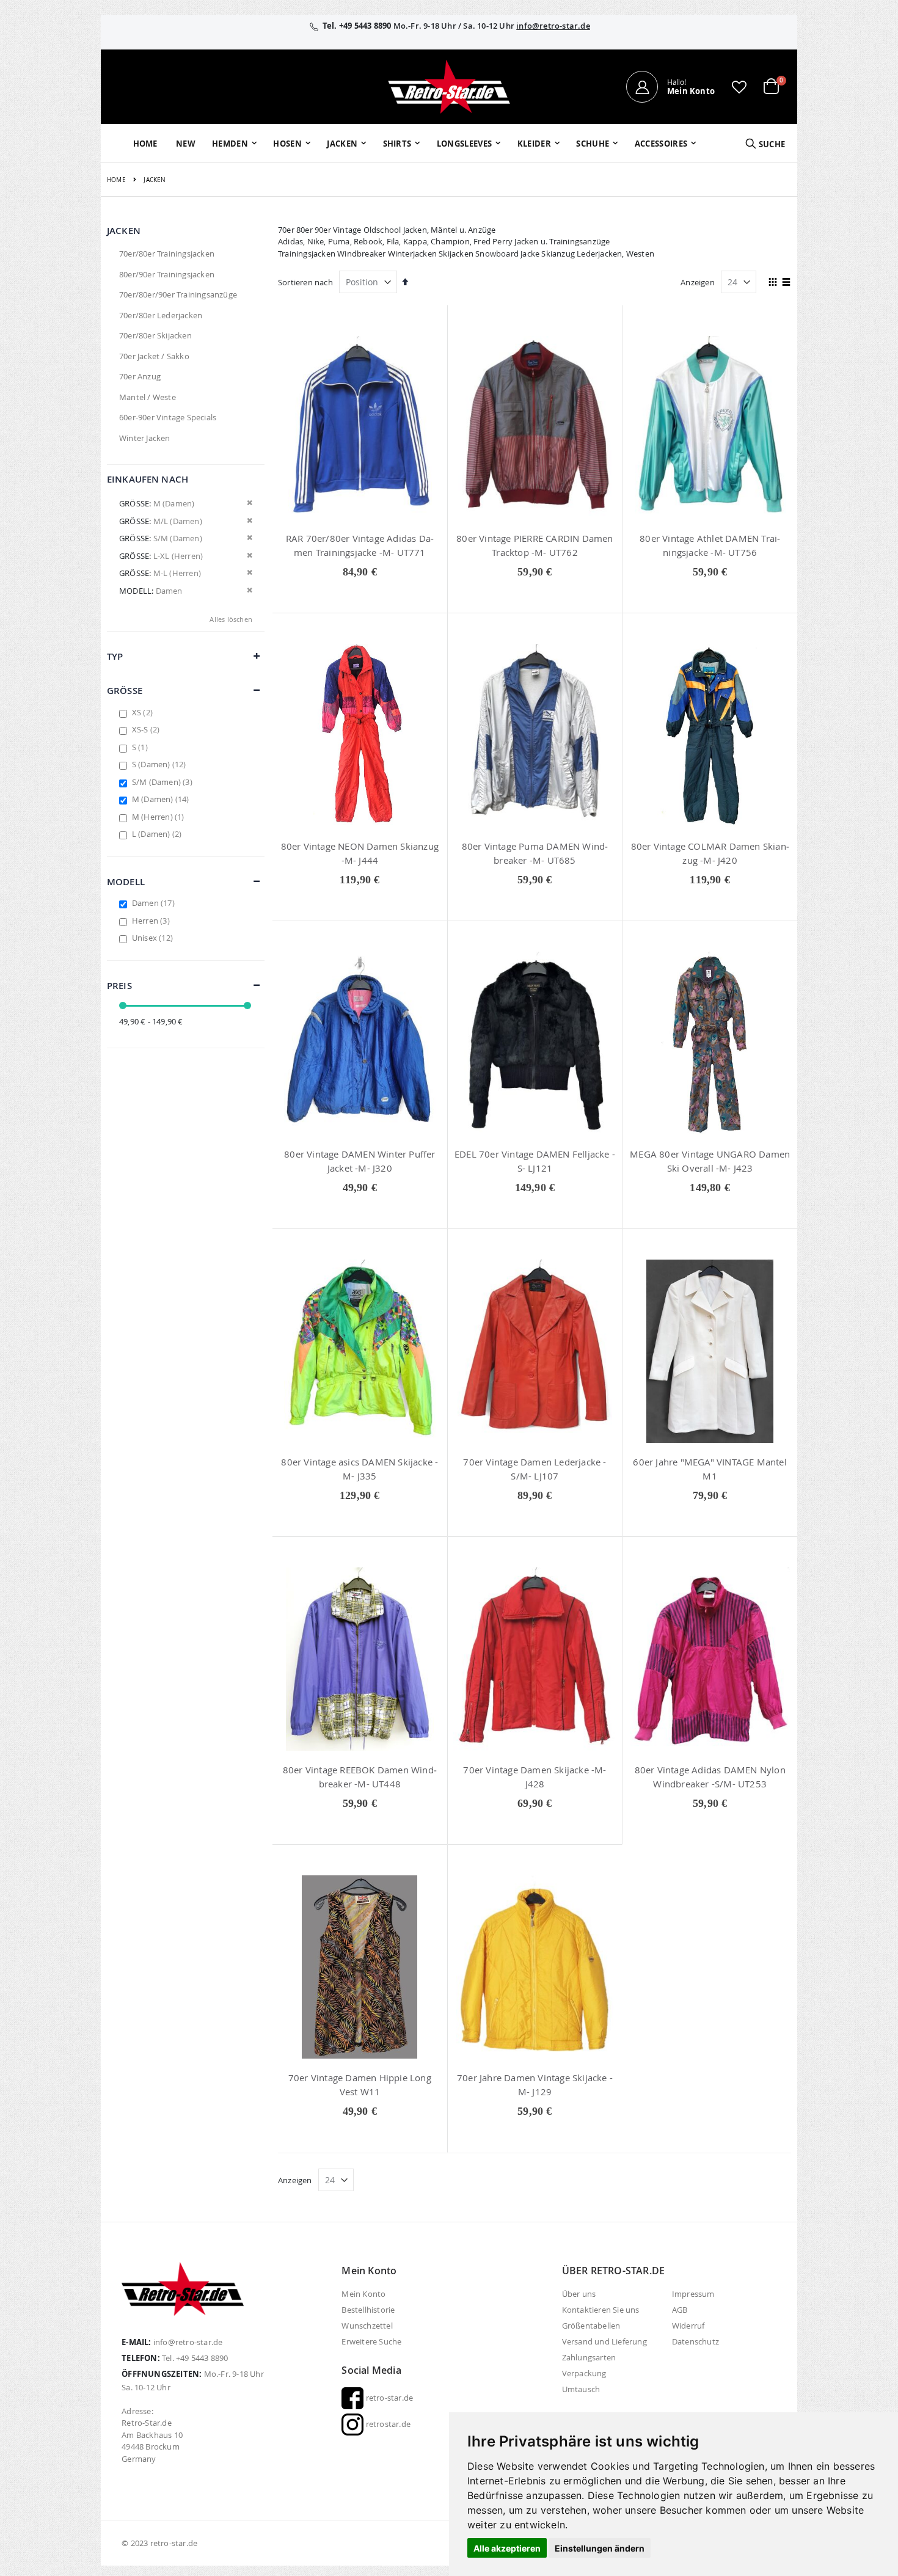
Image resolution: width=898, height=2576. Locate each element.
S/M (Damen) (164, 782)
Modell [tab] (126, 882)
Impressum (693, 2294)
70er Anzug (140, 376)
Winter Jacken (145, 438)
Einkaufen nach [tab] (148, 479)
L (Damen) (159, 834)
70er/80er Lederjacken (161, 315)
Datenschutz (695, 2341)
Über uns (579, 2294)
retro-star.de (388, 2398)
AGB (680, 2310)
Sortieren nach (305, 282)
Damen (155, 903)
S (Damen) (161, 764)
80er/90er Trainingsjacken (167, 274)
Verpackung (584, 2373)
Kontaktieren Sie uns (601, 2310)
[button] (739, 87)
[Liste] (787, 283)
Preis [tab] (119, 986)
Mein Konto (363, 2294)
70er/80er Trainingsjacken (167, 254)
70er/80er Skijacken (155, 335)
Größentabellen (591, 2326)
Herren (152, 921)
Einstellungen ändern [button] (600, 2548)
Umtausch (581, 2389)
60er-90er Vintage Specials (168, 417)
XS (144, 712)
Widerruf (688, 2326)
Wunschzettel (367, 2326)
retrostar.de (387, 2424)
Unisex (154, 938)
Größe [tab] (125, 691)
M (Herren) (160, 817)
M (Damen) (162, 799)
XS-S (148, 729)
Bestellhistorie (368, 2310)
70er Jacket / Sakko (154, 356)
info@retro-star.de (553, 26)
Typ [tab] (115, 656)
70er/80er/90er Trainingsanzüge (178, 294)
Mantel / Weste (148, 397)
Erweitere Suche (371, 2341)
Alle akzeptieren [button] (507, 2548)
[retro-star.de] (449, 87)
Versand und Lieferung (604, 2341)
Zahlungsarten (589, 2357)
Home (116, 180)
